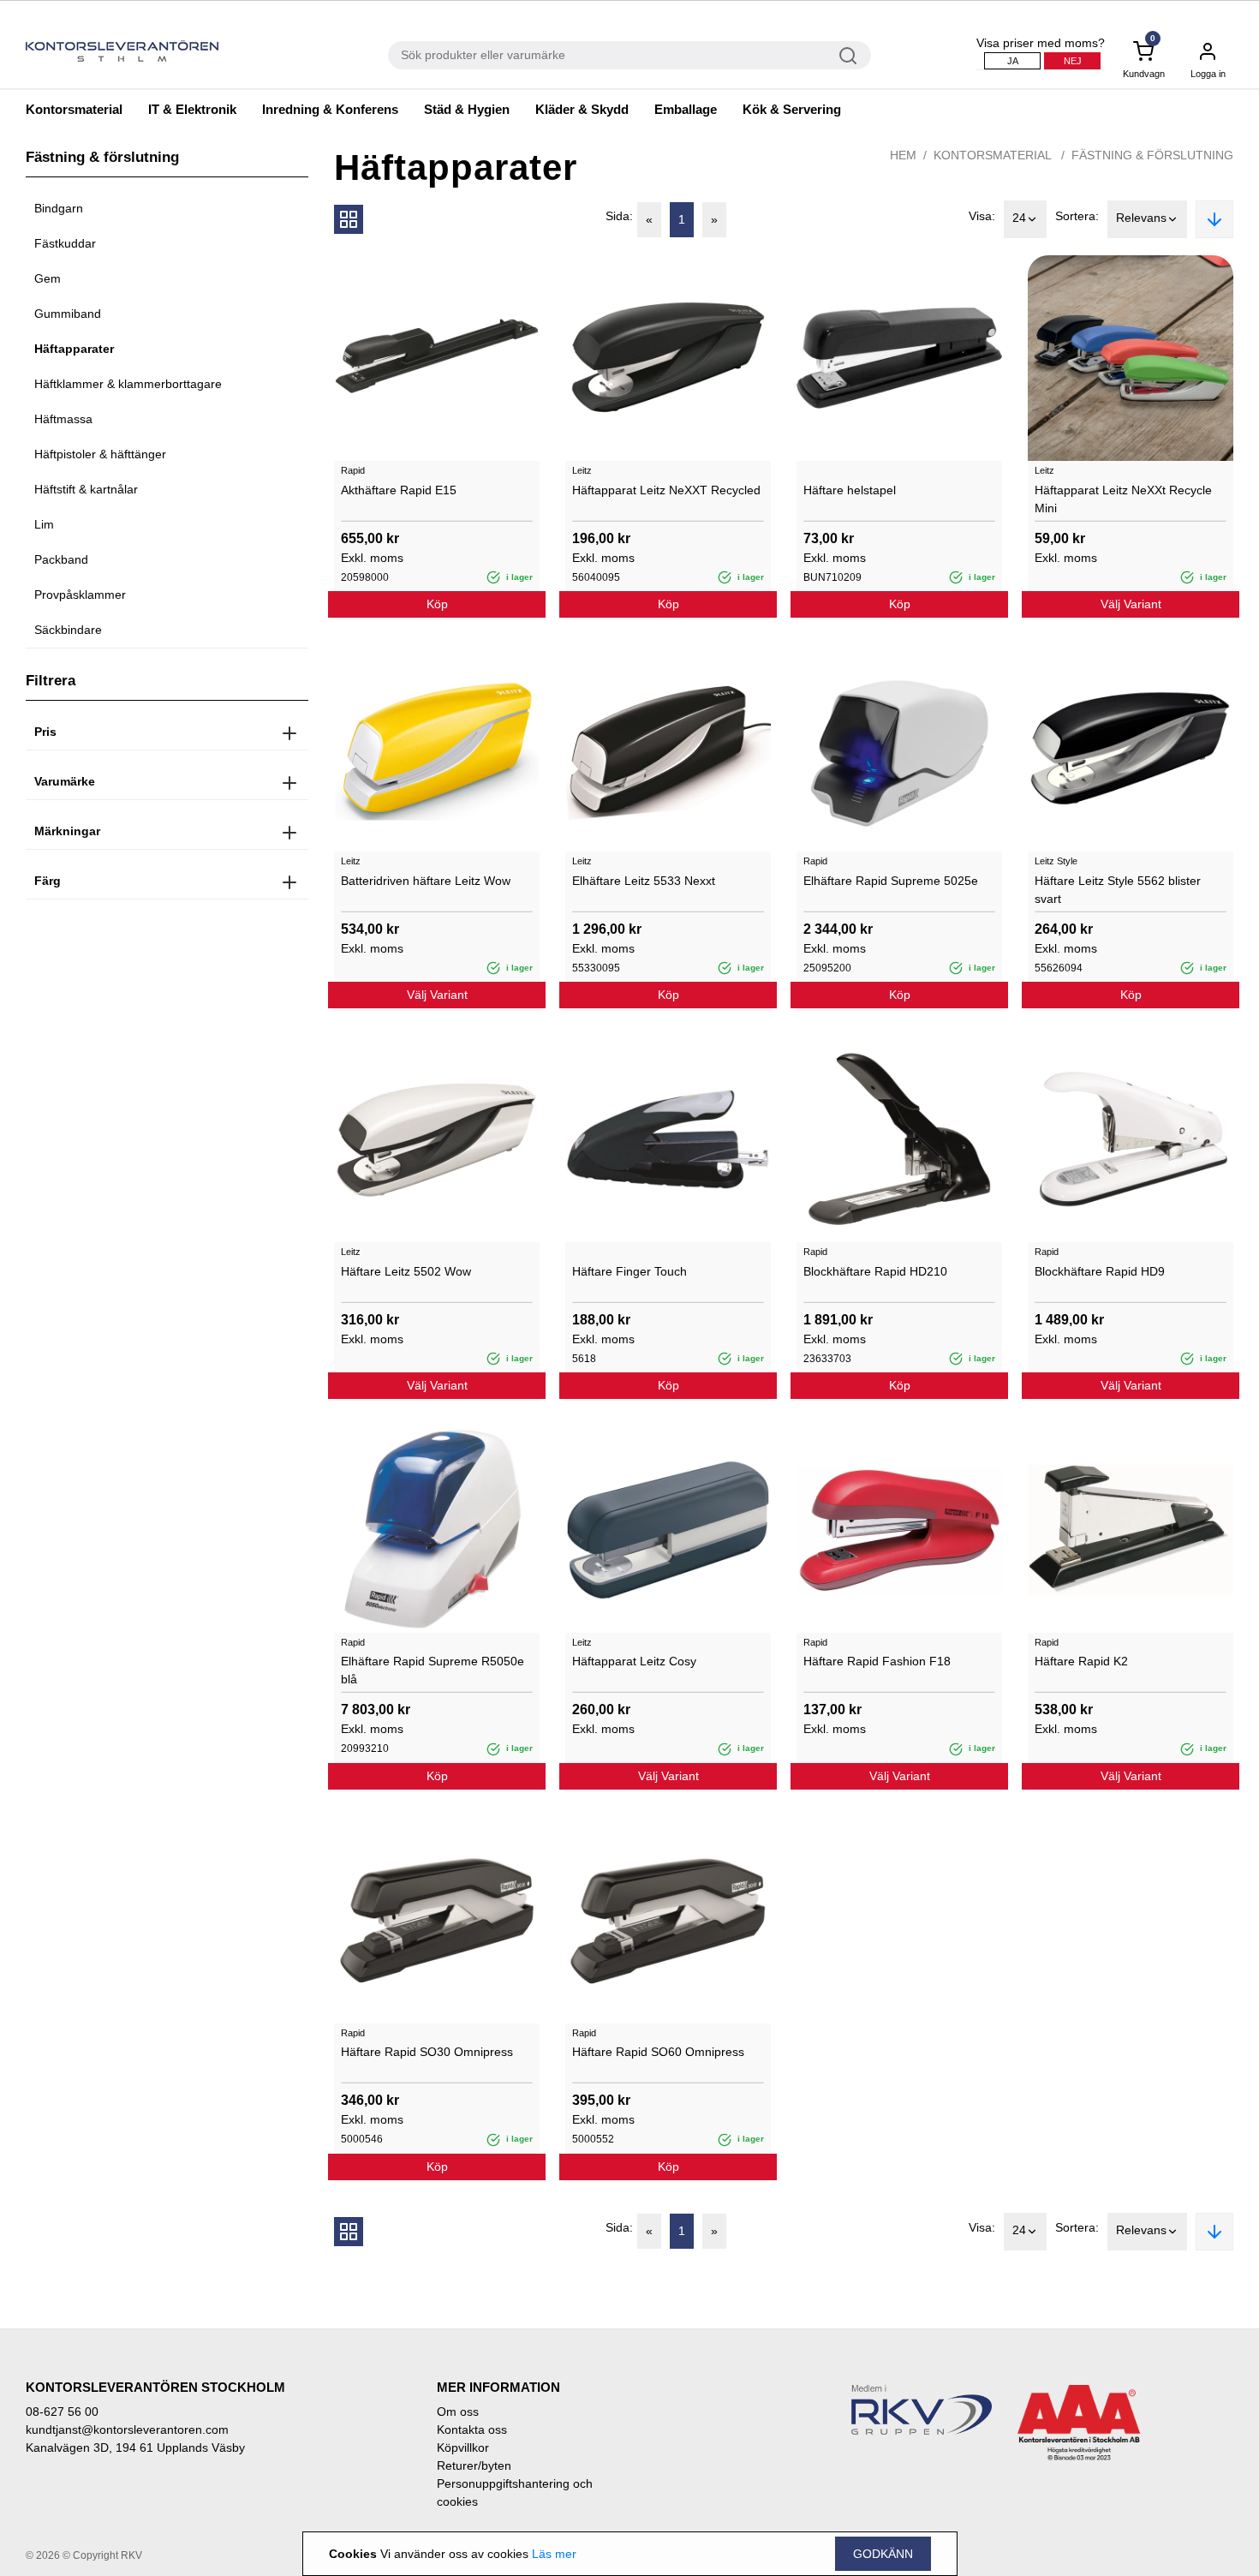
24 (1019, 218)
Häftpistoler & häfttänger (100, 454)
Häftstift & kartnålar (86, 489)
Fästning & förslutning (1152, 155)
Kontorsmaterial (74, 109)
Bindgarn (59, 208)
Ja (1013, 61)
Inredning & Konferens (330, 109)
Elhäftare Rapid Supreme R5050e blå (433, 1670)
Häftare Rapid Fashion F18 (877, 1661)
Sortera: (1077, 216)
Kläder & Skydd (582, 109)
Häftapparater (74, 349)
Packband (61, 559)
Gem (48, 278)
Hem (903, 155)
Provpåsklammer (80, 595)
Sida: (619, 216)
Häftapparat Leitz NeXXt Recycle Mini (1123, 499)
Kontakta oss (472, 2430)
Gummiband (68, 314)
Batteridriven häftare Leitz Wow (426, 881)
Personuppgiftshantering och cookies (515, 2492)
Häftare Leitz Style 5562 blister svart (1118, 890)
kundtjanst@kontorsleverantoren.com (127, 2430)
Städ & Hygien (467, 109)
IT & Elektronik (192, 109)
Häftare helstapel (850, 490)
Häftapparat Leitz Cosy (634, 1661)
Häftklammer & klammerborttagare (128, 384)
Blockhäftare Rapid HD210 (875, 1271)
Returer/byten (474, 2465)
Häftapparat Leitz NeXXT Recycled (666, 490)
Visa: (982, 216)
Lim (44, 524)
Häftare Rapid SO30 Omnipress (427, 2052)
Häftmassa (63, 419)
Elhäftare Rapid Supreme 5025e (891, 881)
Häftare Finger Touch (629, 1271)
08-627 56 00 (62, 2412)
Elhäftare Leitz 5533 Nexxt (644, 881)
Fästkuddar (65, 243)
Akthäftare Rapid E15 (399, 490)
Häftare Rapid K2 (1081, 1661)
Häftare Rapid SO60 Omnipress (658, 2052)
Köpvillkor (463, 2447)
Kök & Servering (792, 109)
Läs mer (554, 2554)
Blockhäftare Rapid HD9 (1100, 1271)
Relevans (1141, 218)
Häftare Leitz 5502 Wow (406, 1271)
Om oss (458, 2412)
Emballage (686, 109)
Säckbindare (68, 630)
